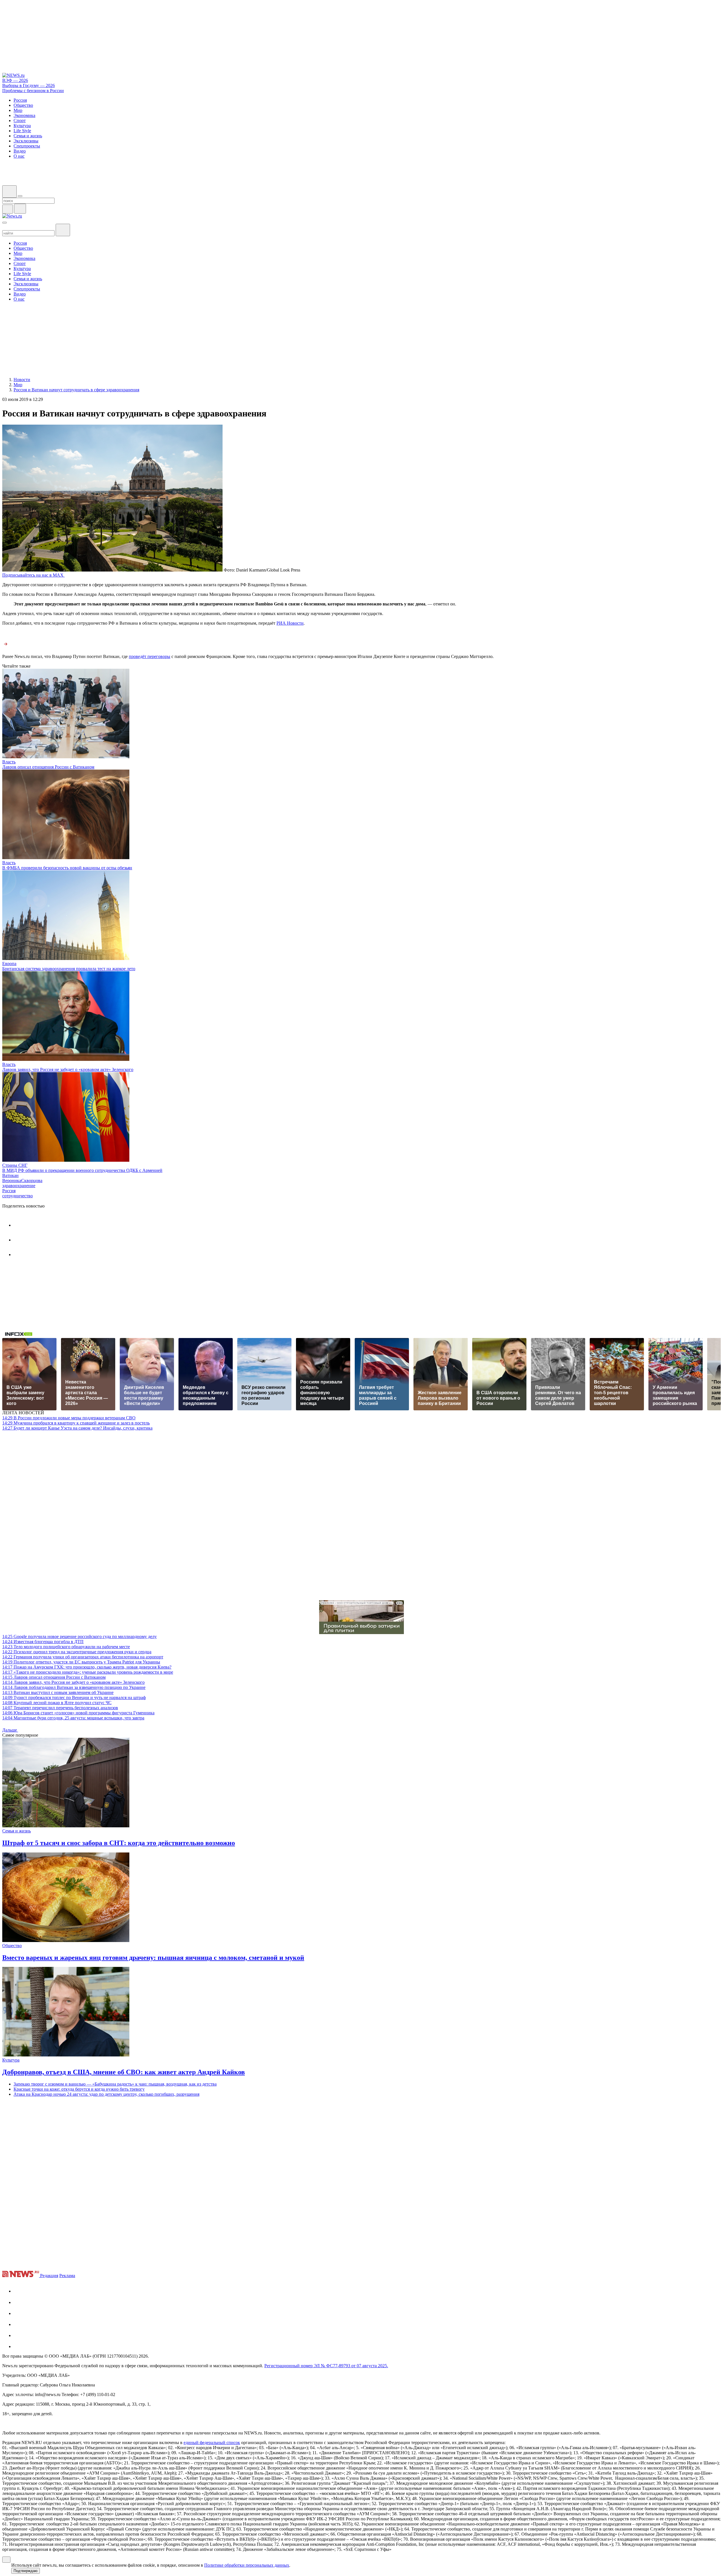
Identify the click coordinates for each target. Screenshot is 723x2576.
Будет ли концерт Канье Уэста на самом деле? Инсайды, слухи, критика (77, 1428)
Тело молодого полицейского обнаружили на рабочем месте (66, 1647)
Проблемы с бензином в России (33, 91)
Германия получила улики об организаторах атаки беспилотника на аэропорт (83, 1657)
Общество (12, 1946)
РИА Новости (290, 623)
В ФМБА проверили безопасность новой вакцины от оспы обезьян (67, 868)
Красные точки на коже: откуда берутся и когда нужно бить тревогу (79, 2089)
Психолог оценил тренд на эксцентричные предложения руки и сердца (77, 1652)
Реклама (67, 2276)
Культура (11, 2060)
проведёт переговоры (150, 656)
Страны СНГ (15, 1165)
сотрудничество (18, 1196)
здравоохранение (19, 1186)
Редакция (49, 2276)
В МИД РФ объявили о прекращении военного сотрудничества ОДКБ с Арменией (82, 1170)
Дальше (10, 1730)
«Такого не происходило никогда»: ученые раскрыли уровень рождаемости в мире (88, 1672)
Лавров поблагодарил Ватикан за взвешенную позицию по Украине (74, 1687)
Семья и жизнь (17, 1831)
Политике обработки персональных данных (247, 2565)
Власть (9, 762)
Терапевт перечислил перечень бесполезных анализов (60, 1708)
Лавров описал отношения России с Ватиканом (48, 767)
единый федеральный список (212, 2443)
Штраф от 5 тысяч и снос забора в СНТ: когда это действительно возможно (119, 1843)
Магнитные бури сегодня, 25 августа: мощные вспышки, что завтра (73, 1718)
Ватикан (10, 1175)
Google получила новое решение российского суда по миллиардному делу (80, 1636)
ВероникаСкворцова (22, 1181)
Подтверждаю (26, 2571)
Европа (9, 964)
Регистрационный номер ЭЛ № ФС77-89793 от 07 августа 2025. (326, 2366)
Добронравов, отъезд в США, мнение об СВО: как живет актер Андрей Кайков (124, 2072)
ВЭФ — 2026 (15, 80)
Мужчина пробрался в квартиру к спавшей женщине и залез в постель (76, 1423)
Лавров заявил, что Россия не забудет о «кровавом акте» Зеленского (68, 1069)
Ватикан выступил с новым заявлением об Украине (58, 1692)
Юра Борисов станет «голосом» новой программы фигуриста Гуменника (78, 1713)
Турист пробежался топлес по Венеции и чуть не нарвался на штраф (74, 1698)
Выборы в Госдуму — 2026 (29, 85)
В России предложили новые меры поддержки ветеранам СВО (69, 1418)
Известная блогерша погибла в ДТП (43, 1642)
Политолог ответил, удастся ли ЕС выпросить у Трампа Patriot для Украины (81, 1662)
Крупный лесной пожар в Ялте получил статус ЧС (57, 1703)
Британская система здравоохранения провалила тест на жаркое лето (69, 969)
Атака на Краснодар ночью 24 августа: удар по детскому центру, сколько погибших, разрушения (106, 2094)
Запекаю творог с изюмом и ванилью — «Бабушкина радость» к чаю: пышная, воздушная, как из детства (115, 2084)
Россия (9, 1191)
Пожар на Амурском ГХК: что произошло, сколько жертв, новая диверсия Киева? (87, 1667)
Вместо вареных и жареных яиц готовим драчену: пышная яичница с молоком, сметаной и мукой (153, 1958)
